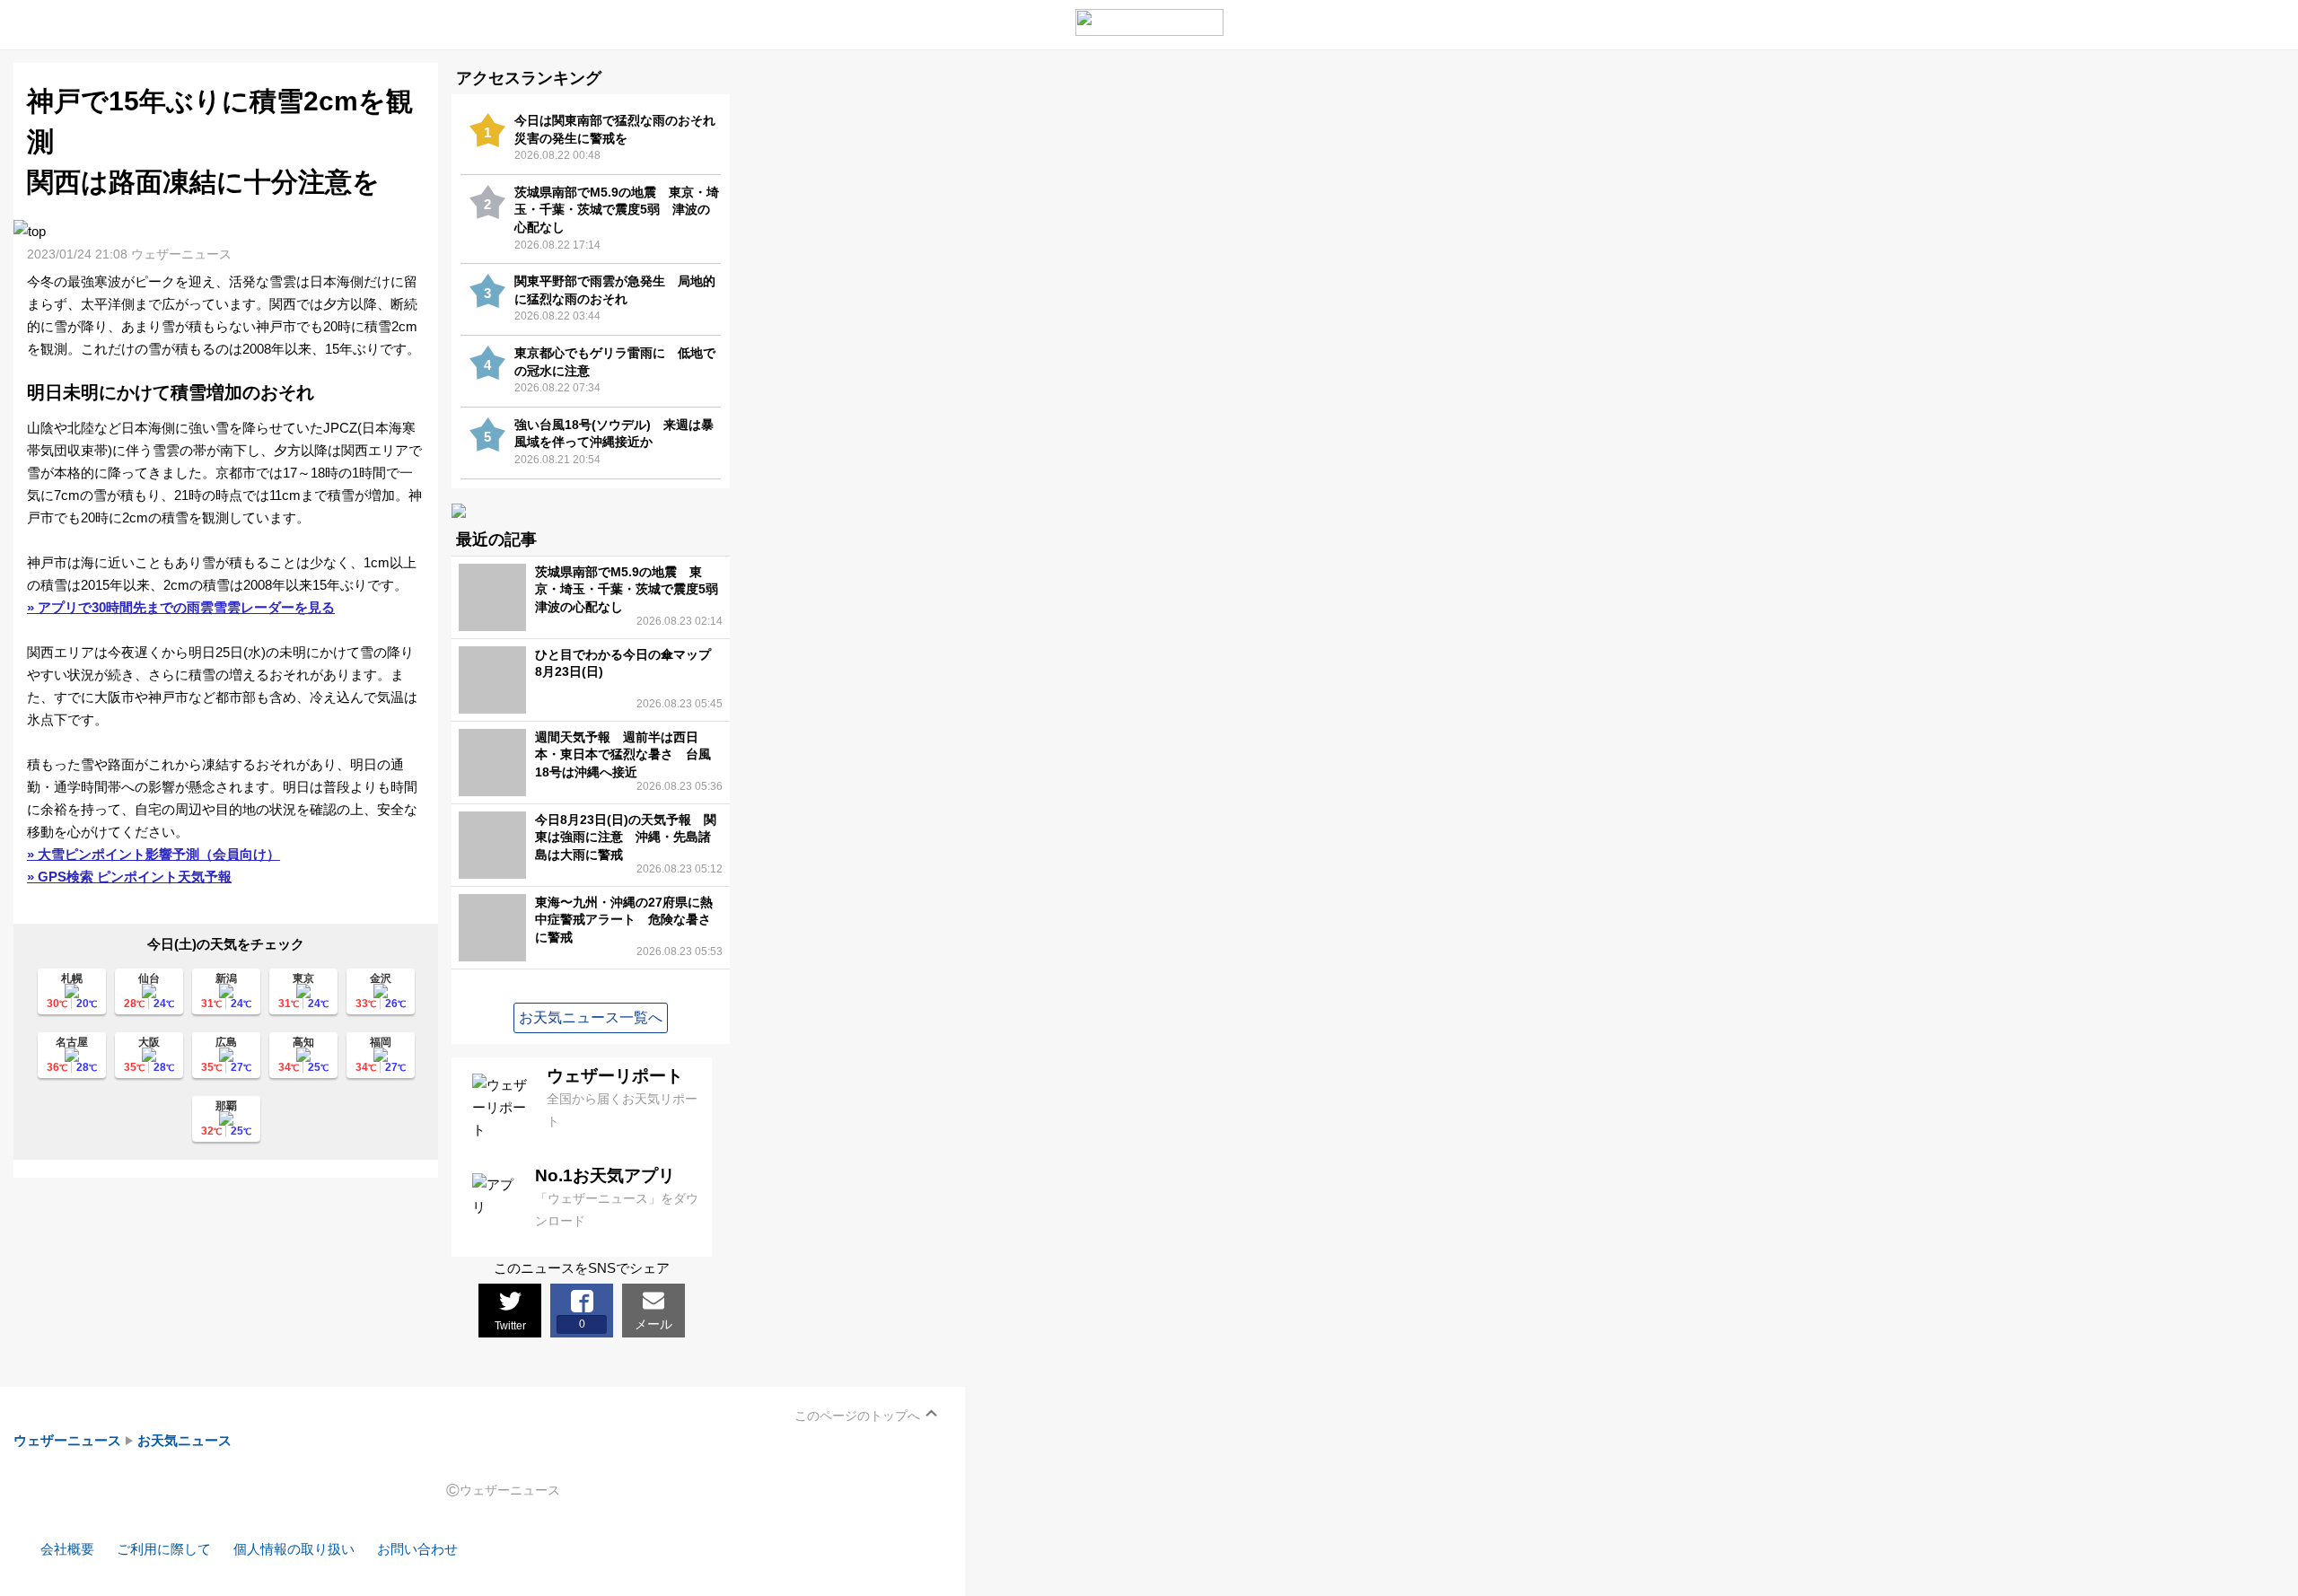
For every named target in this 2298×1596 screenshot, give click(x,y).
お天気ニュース (184, 1440)
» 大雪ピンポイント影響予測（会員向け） (153, 854)
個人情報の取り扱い (294, 1549)
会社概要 (67, 1549)
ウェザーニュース (67, 1440)
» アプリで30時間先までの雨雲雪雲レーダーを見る (181, 607)
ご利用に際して (164, 1549)
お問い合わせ (417, 1549)
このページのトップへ (857, 1416)
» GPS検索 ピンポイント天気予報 (129, 877)
